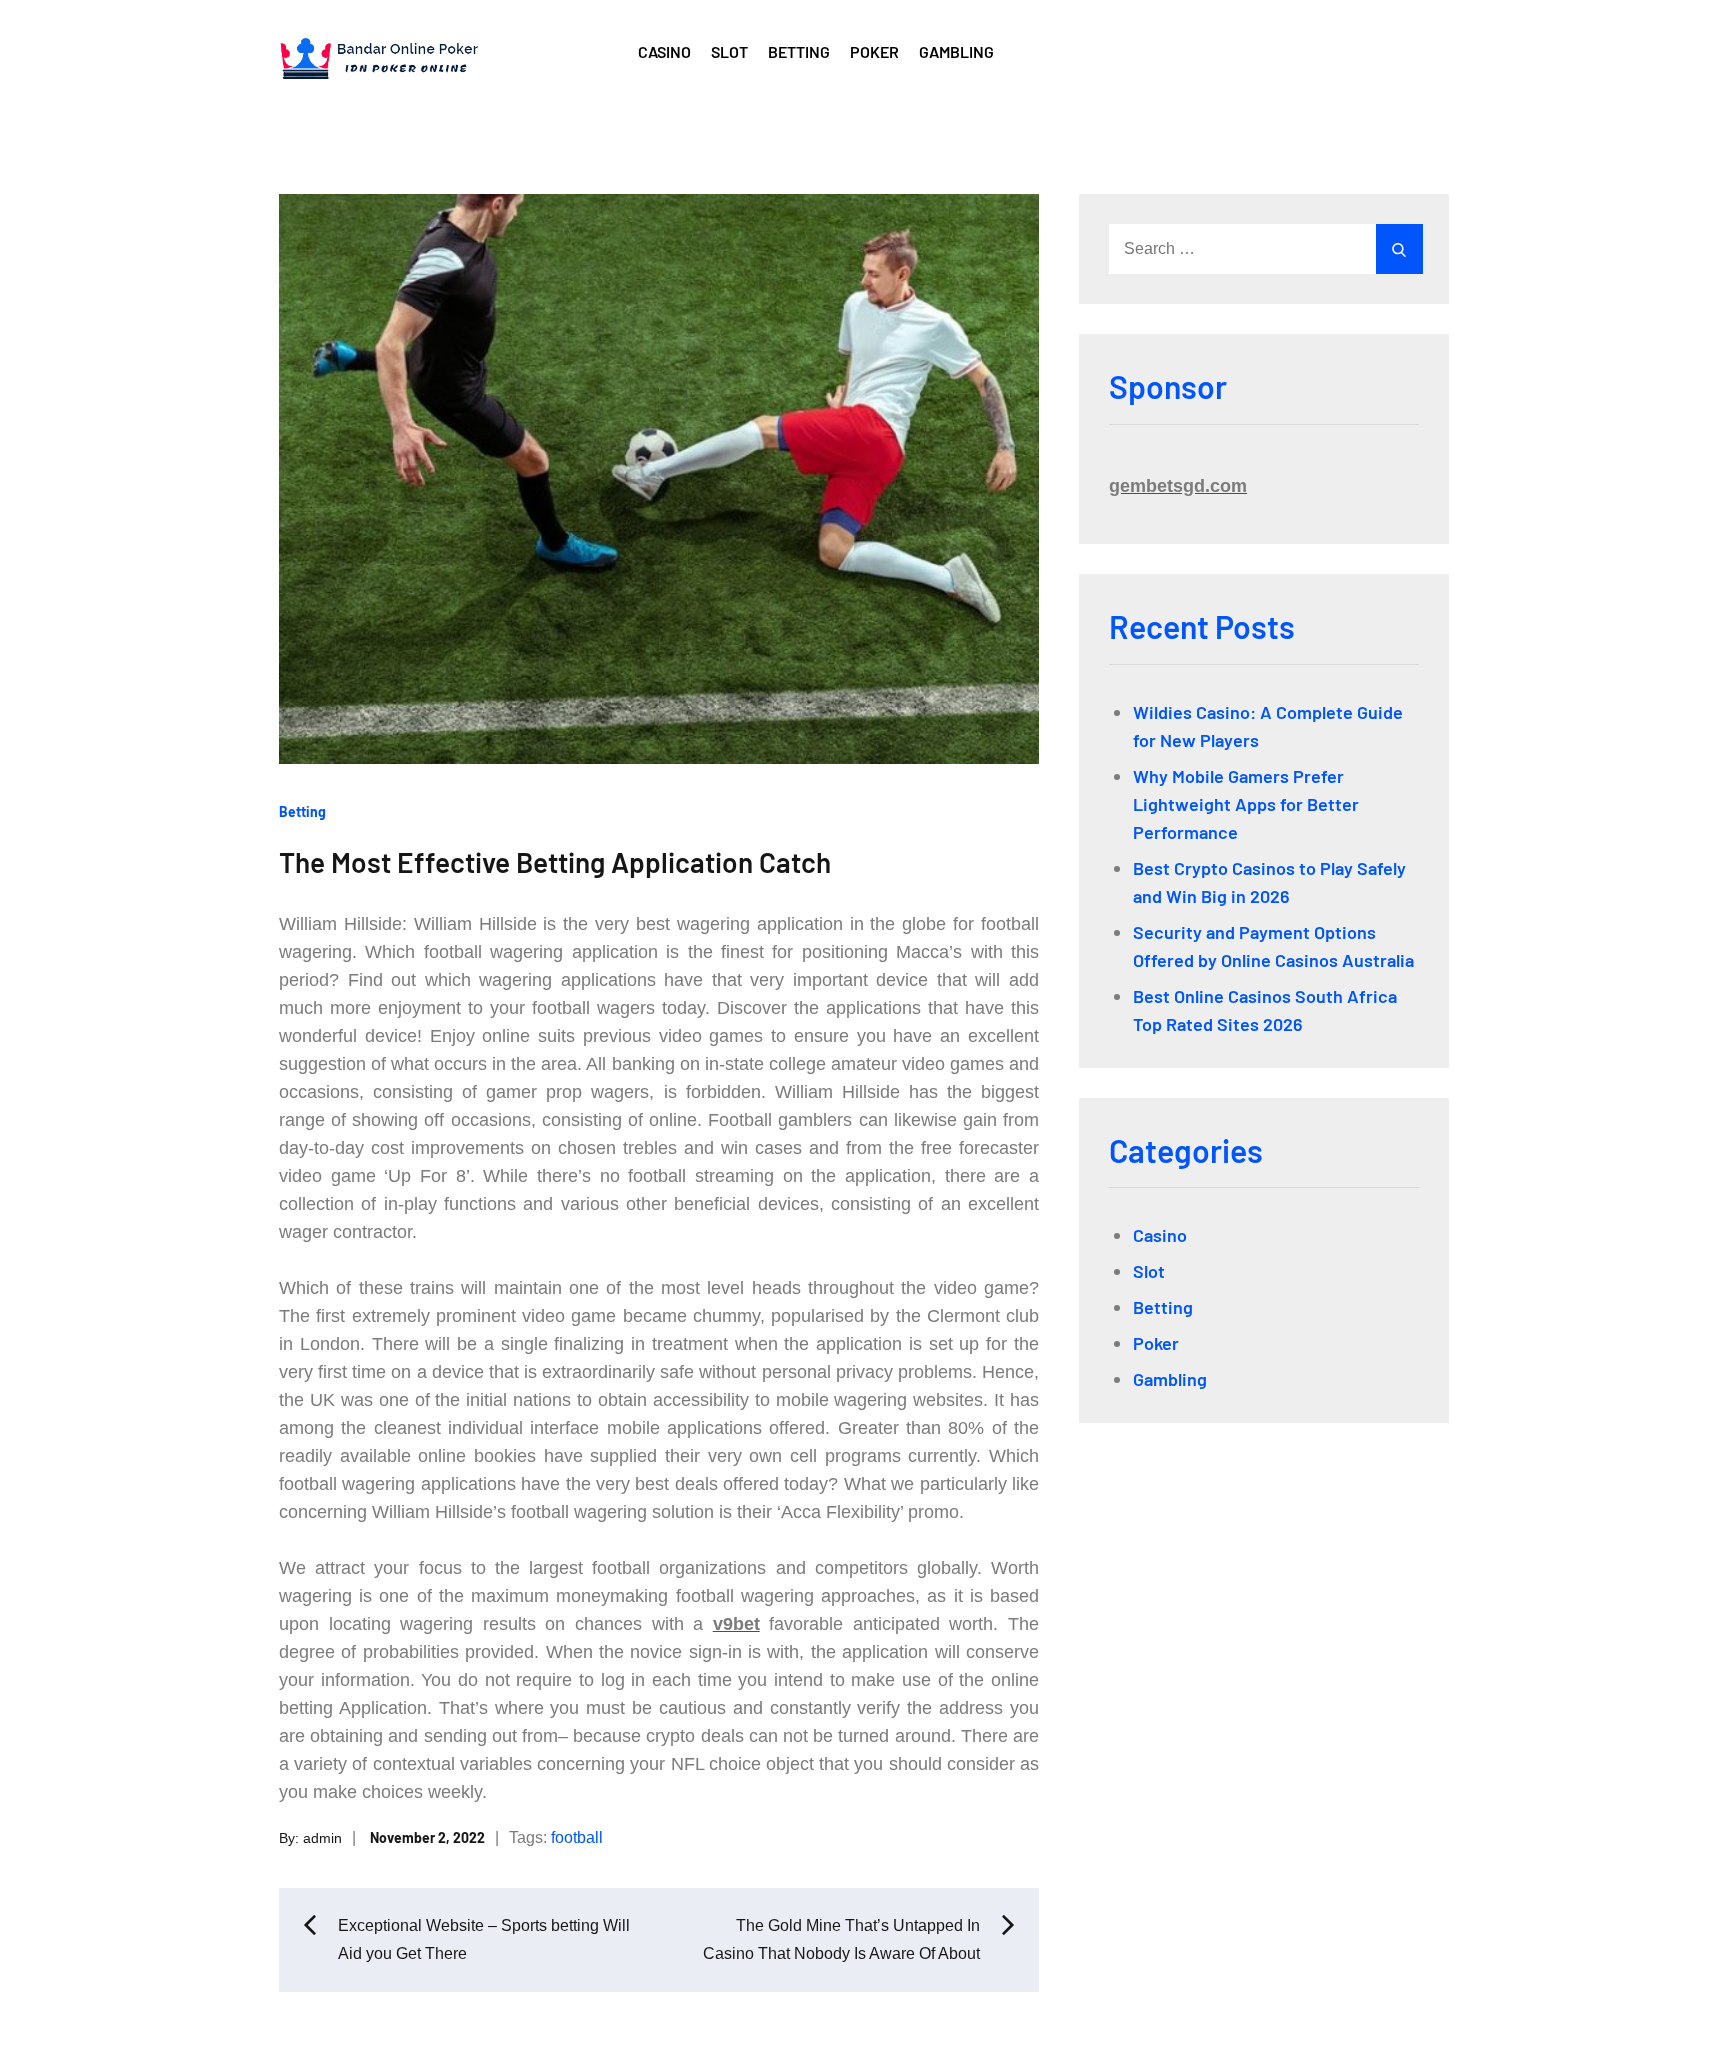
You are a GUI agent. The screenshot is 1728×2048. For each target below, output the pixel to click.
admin (322, 1838)
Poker (874, 51)
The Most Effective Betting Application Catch (555, 862)
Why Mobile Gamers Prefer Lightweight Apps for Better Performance (1246, 804)
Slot (729, 51)
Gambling (956, 51)
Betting (799, 51)
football (577, 1837)
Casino (664, 51)
